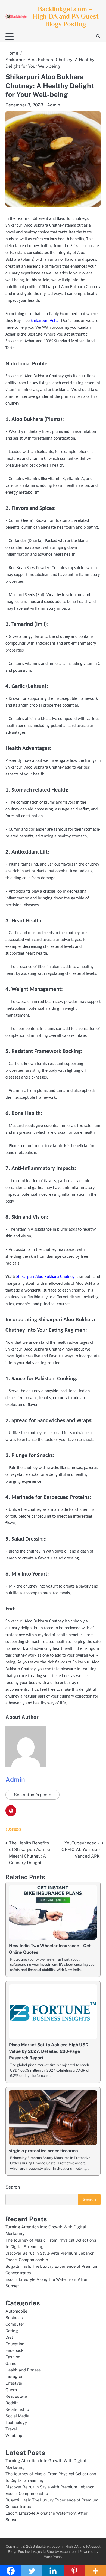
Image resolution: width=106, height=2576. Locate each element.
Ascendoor (68, 2552)
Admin (54, 105)
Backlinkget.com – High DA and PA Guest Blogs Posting (66, 16)
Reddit (12, 2403)
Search (13, 2187)
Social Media (17, 2416)
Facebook (14, 2350)
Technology (16, 2422)
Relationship (17, 2409)
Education (15, 2344)
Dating (12, 2331)
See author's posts (32, 1795)
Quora (11, 2390)
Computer (15, 2324)
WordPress (53, 2557)
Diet (9, 2337)
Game (11, 2363)
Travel (11, 2429)
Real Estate (16, 2396)
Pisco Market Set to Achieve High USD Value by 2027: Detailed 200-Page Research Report (49, 2051)
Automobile (16, 2311)
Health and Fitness (23, 2370)
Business (13, 1829)
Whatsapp (15, 2436)
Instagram (15, 2377)
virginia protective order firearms (43, 2151)
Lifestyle (14, 2383)
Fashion (13, 2357)
